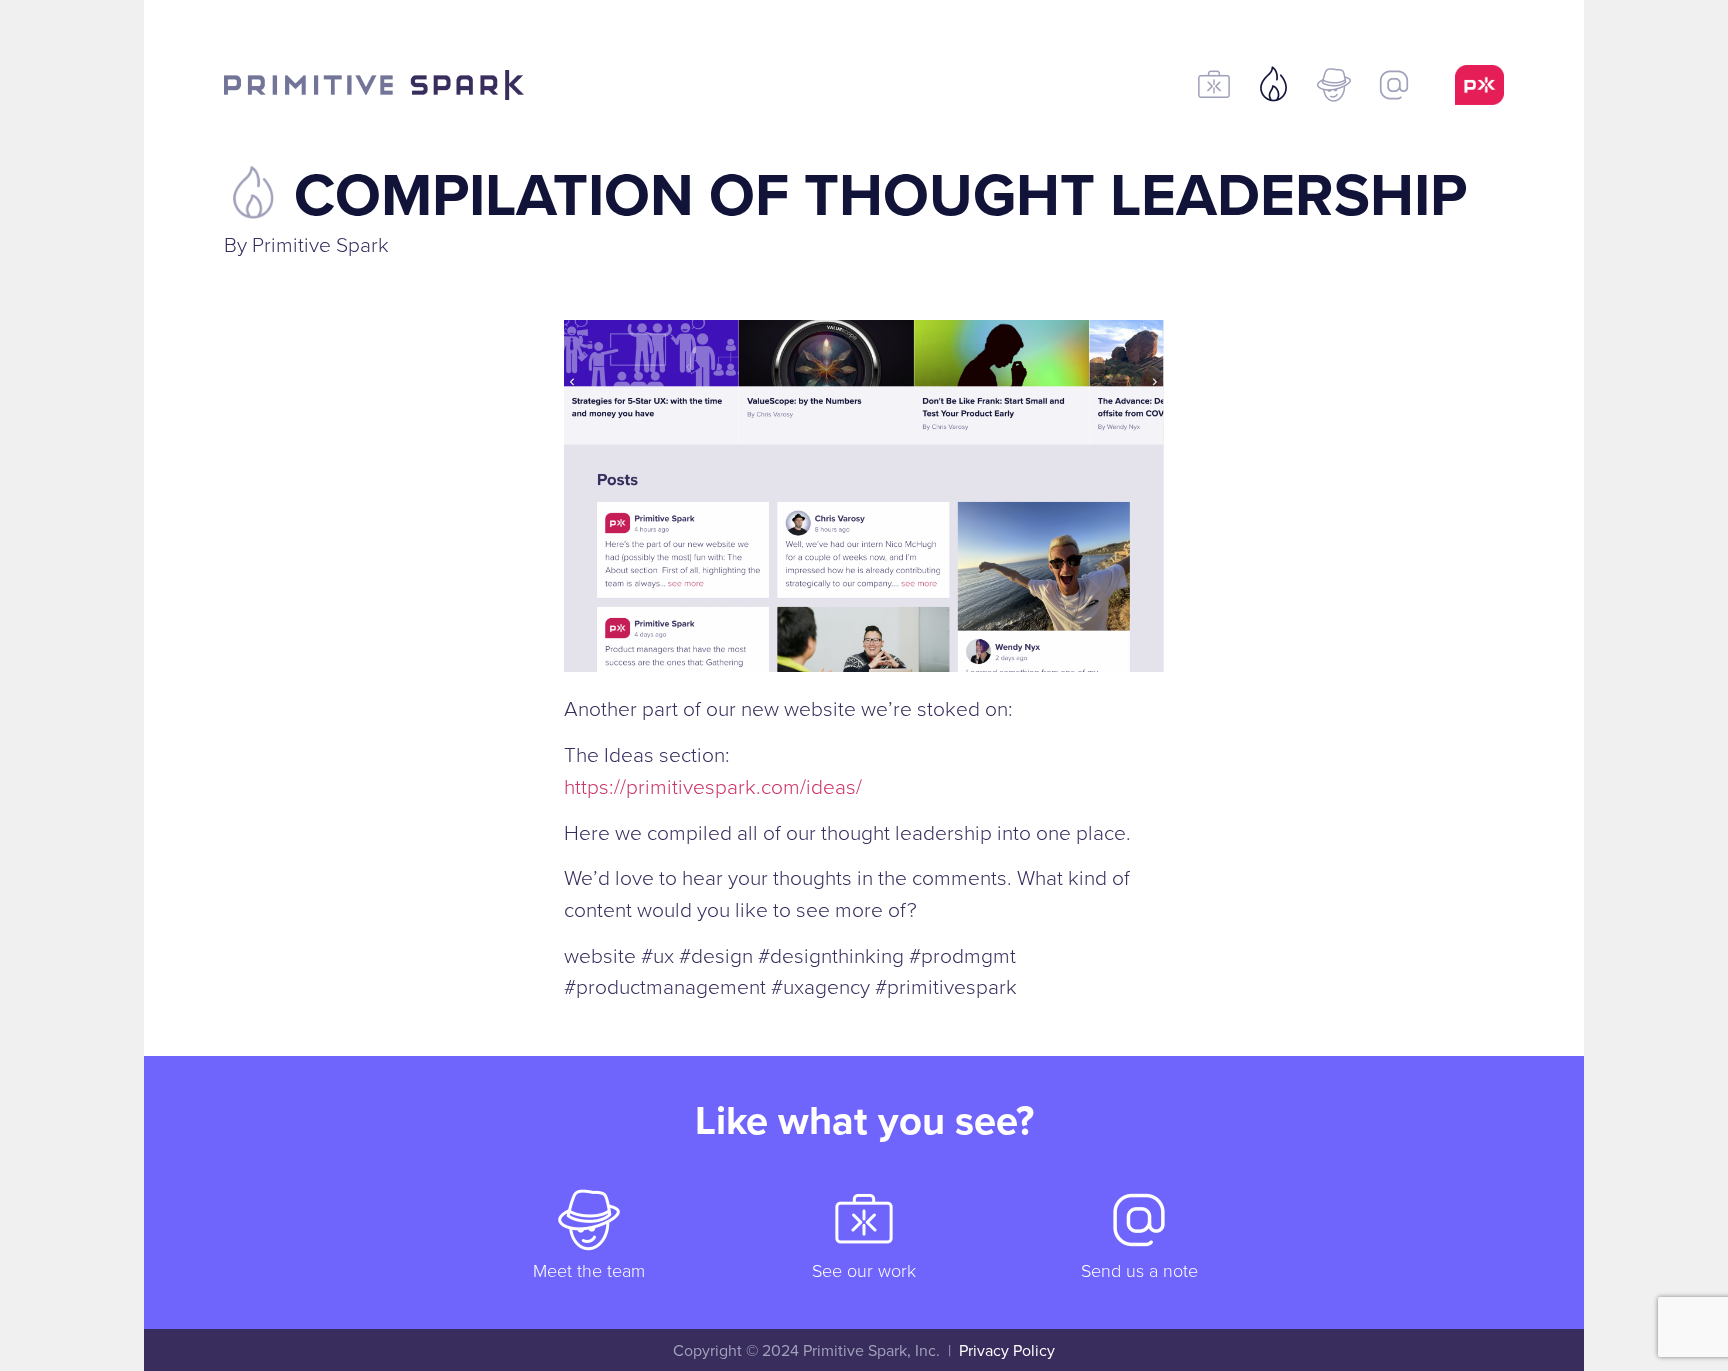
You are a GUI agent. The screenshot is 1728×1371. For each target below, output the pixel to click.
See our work (864, 1270)
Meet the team (589, 1270)
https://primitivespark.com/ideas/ (713, 785)
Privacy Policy (1007, 1350)
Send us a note (1139, 1270)
